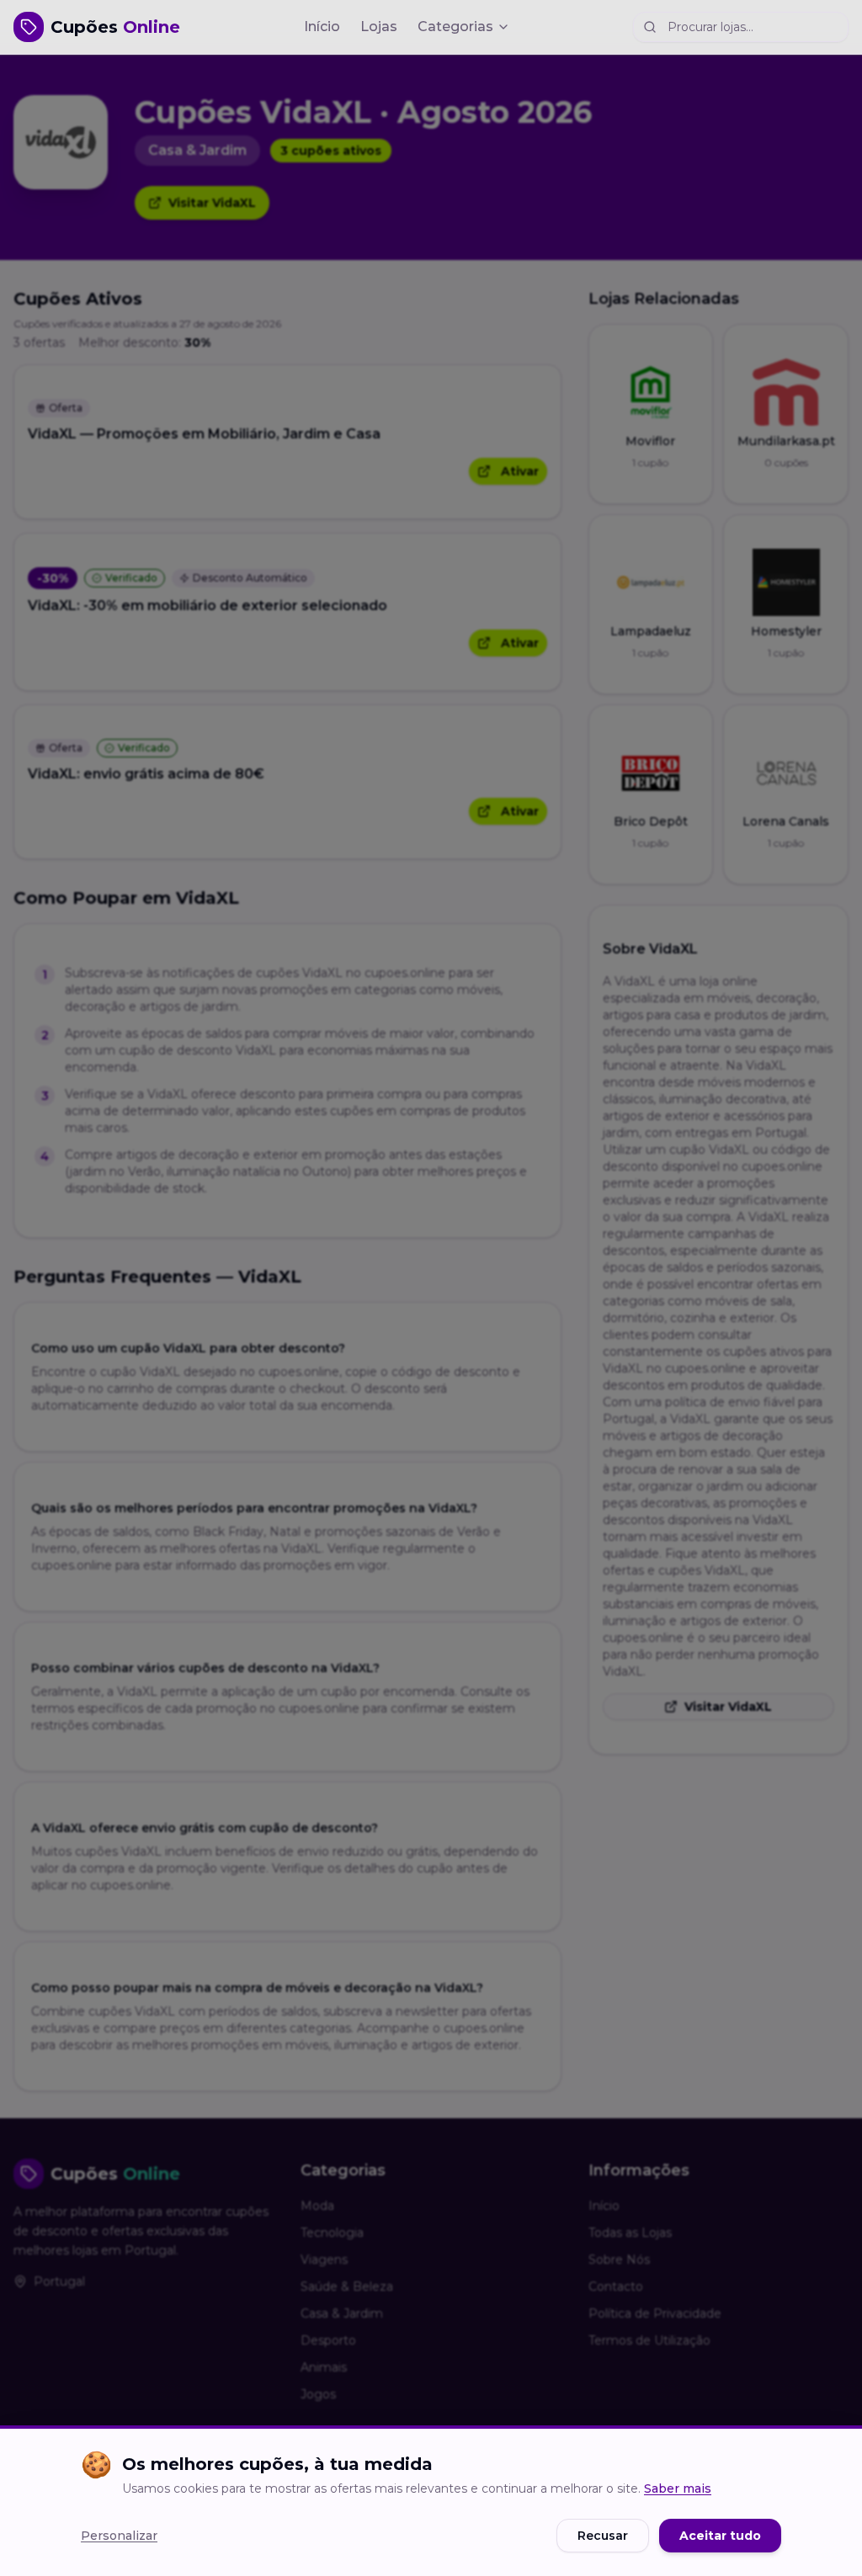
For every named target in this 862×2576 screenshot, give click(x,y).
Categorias (455, 27)
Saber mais (678, 2488)
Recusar (603, 2536)
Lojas (379, 27)
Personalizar (119, 2536)
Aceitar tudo (720, 2536)
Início (322, 27)
